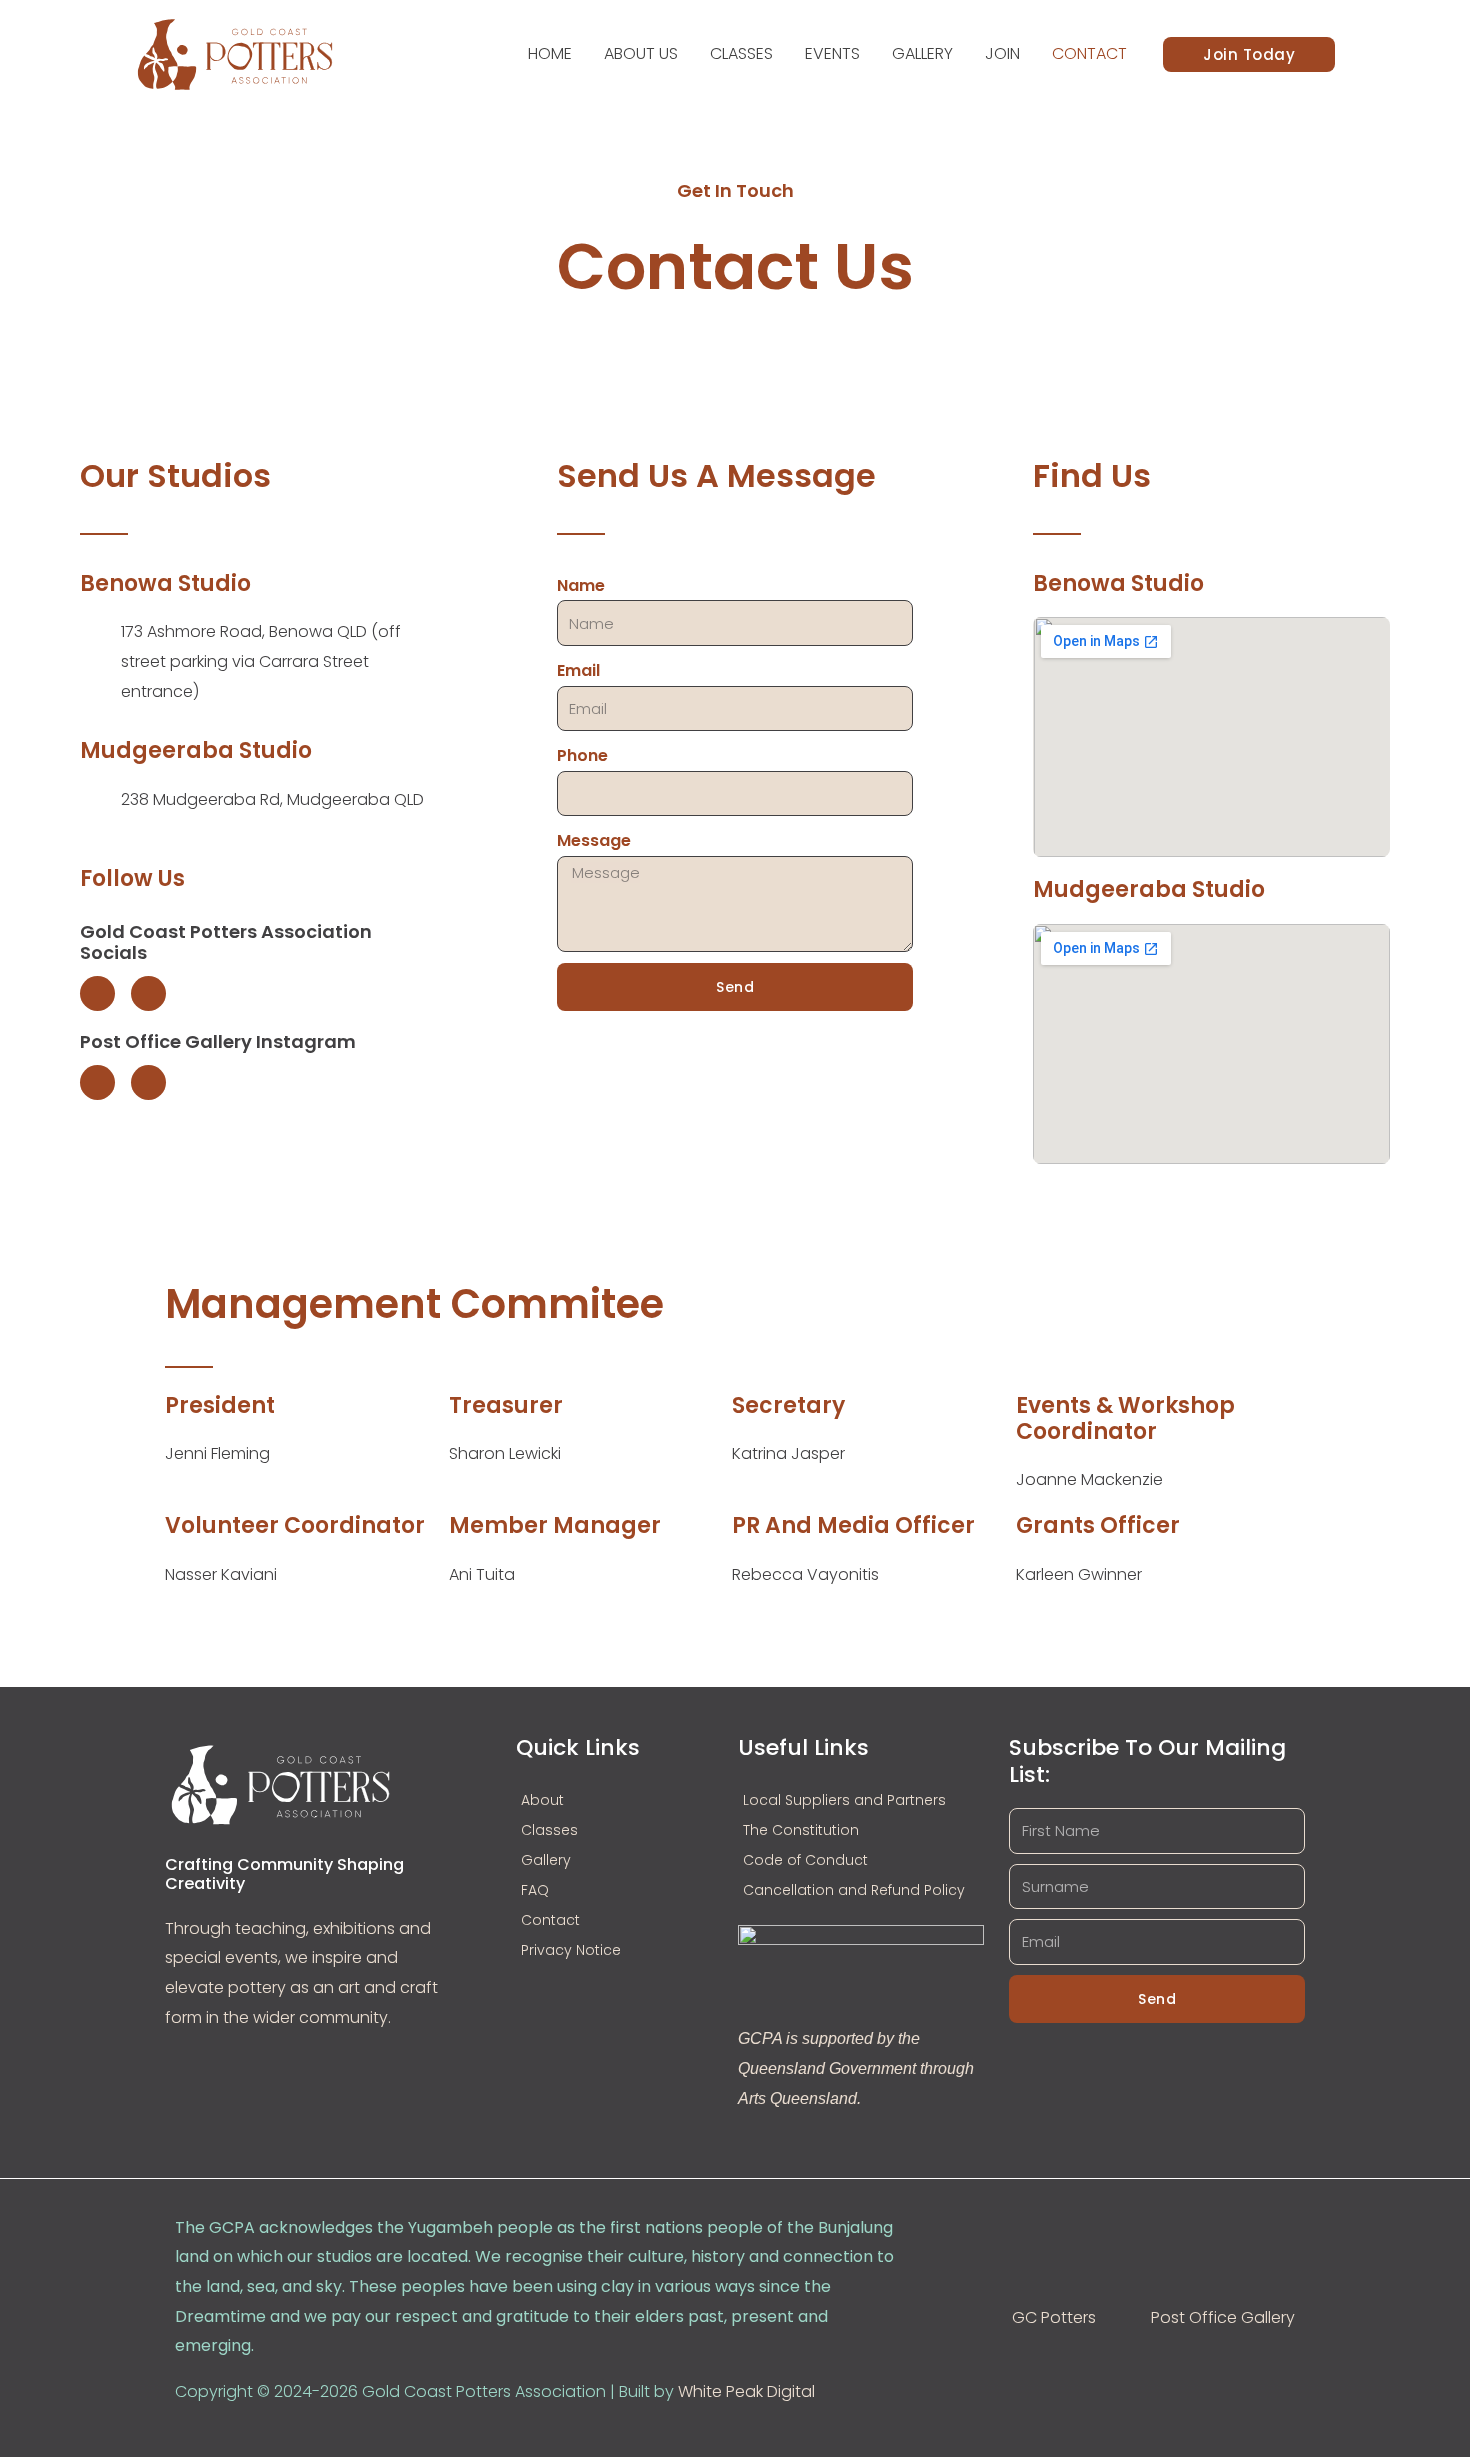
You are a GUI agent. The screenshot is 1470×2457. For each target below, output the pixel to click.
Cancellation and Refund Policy (854, 1890)
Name (581, 585)
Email (578, 670)
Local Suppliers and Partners (844, 1800)
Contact (1089, 53)
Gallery (922, 53)
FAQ (535, 1890)
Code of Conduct (805, 1860)
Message (594, 840)
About (542, 1800)
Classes (741, 53)
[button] (1249, 54)
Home (550, 53)
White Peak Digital (746, 2391)
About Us (641, 53)
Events (832, 53)
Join (1002, 53)
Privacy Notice (571, 1950)
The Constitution (801, 1830)
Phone (582, 755)
